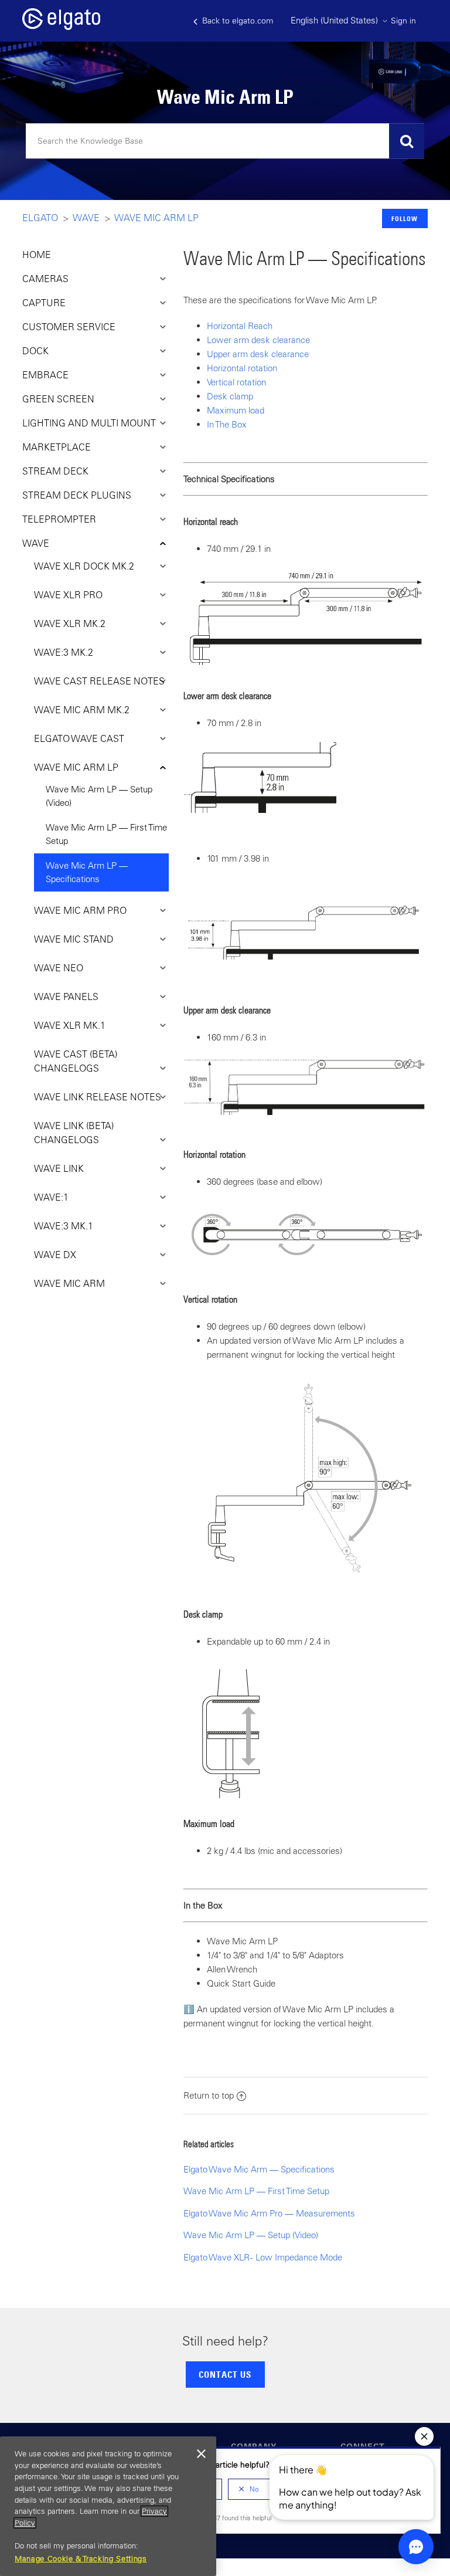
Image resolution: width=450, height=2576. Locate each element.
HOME (37, 255)
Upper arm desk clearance (258, 354)
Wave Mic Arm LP (157, 218)
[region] (108, 2506)
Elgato (40, 218)
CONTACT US (225, 2374)
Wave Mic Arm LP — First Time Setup (106, 834)
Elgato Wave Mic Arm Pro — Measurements (269, 2213)
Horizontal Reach (240, 326)
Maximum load (236, 410)
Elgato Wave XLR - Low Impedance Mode (263, 2257)
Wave (86, 218)
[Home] (61, 27)
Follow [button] (405, 218)
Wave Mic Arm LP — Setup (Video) (99, 796)
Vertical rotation (236, 382)
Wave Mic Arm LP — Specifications (87, 872)
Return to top (209, 2095)
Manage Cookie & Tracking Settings (81, 2559)
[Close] (202, 2454)
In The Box (227, 424)
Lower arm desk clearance (258, 340)
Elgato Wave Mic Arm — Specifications (259, 2169)
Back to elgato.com (236, 21)
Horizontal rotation (242, 368)
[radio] (249, 2489)
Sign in (403, 21)
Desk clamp (230, 396)
